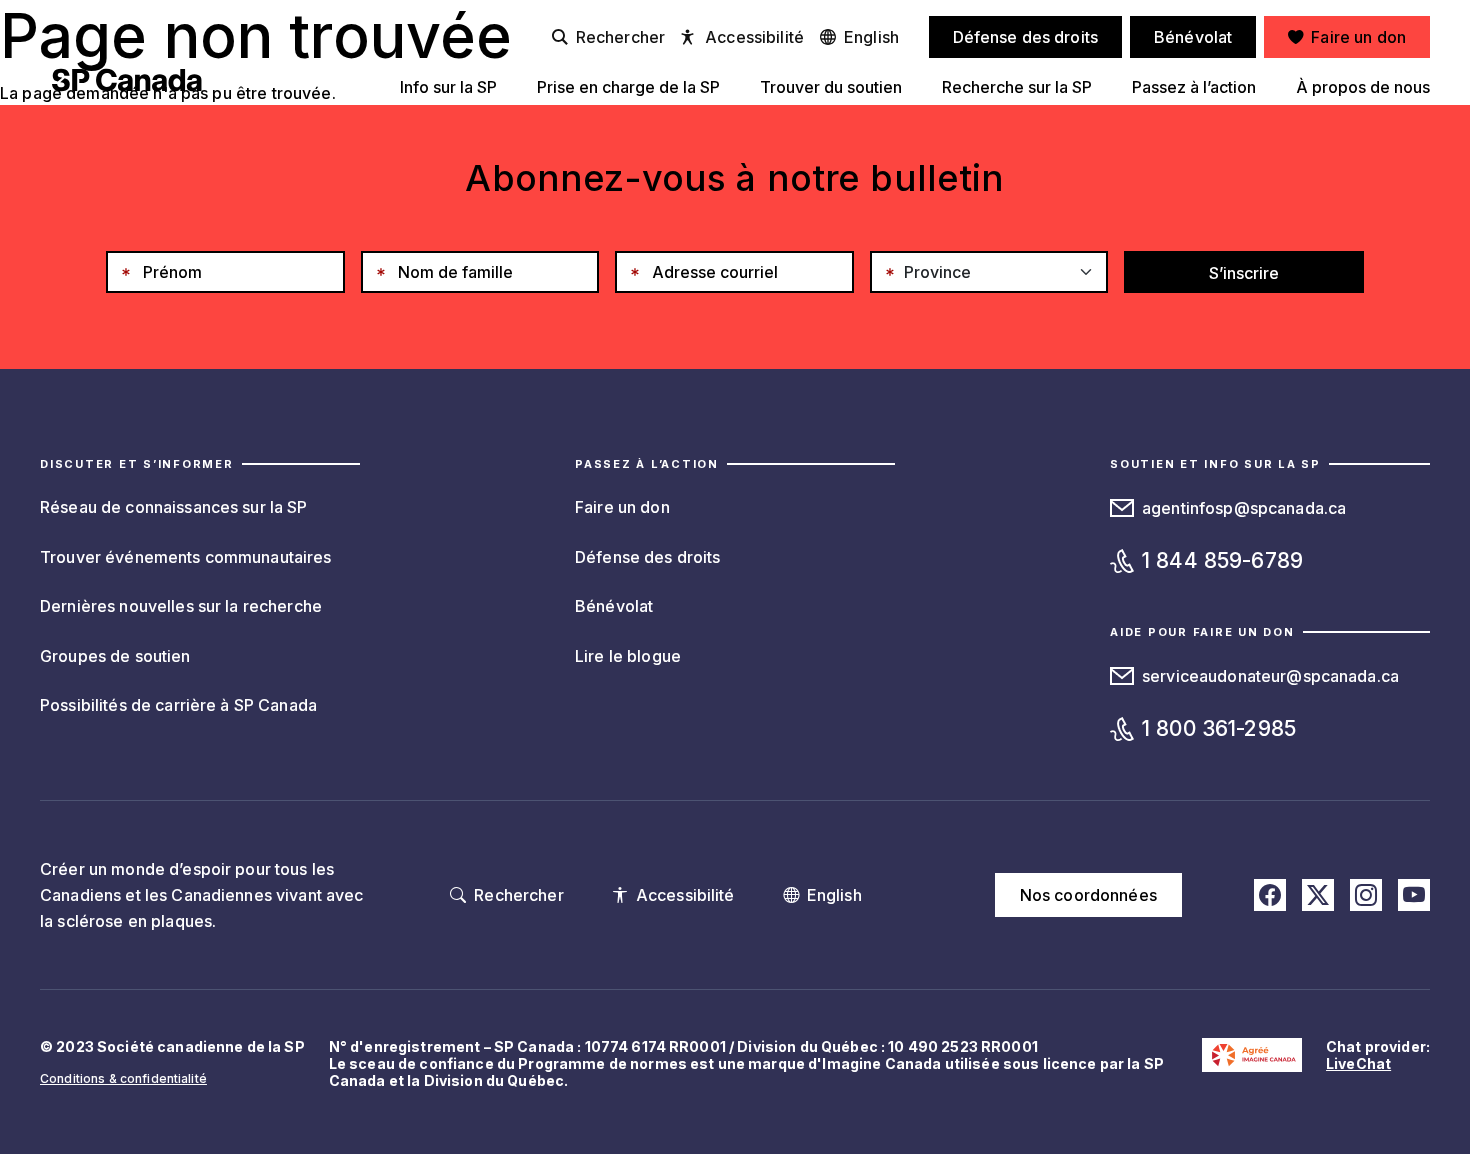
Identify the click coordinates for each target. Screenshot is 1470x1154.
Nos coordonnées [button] (1088, 895)
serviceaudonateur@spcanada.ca (1270, 676)
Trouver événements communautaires (186, 557)
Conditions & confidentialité (123, 1078)
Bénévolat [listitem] (1193, 37)
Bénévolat (614, 606)
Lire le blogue (628, 656)
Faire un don (622, 507)
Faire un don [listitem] (1358, 37)
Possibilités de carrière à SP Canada (178, 705)
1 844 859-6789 (1222, 560)
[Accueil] (127, 80)
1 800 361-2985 (1219, 728)
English (871, 37)
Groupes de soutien (115, 656)
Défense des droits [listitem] (1026, 37)
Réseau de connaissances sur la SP (174, 507)
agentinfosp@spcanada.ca (1244, 508)
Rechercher (620, 37)
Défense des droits (648, 557)
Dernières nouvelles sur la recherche (181, 606)
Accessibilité (754, 37)
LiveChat (1358, 1063)
